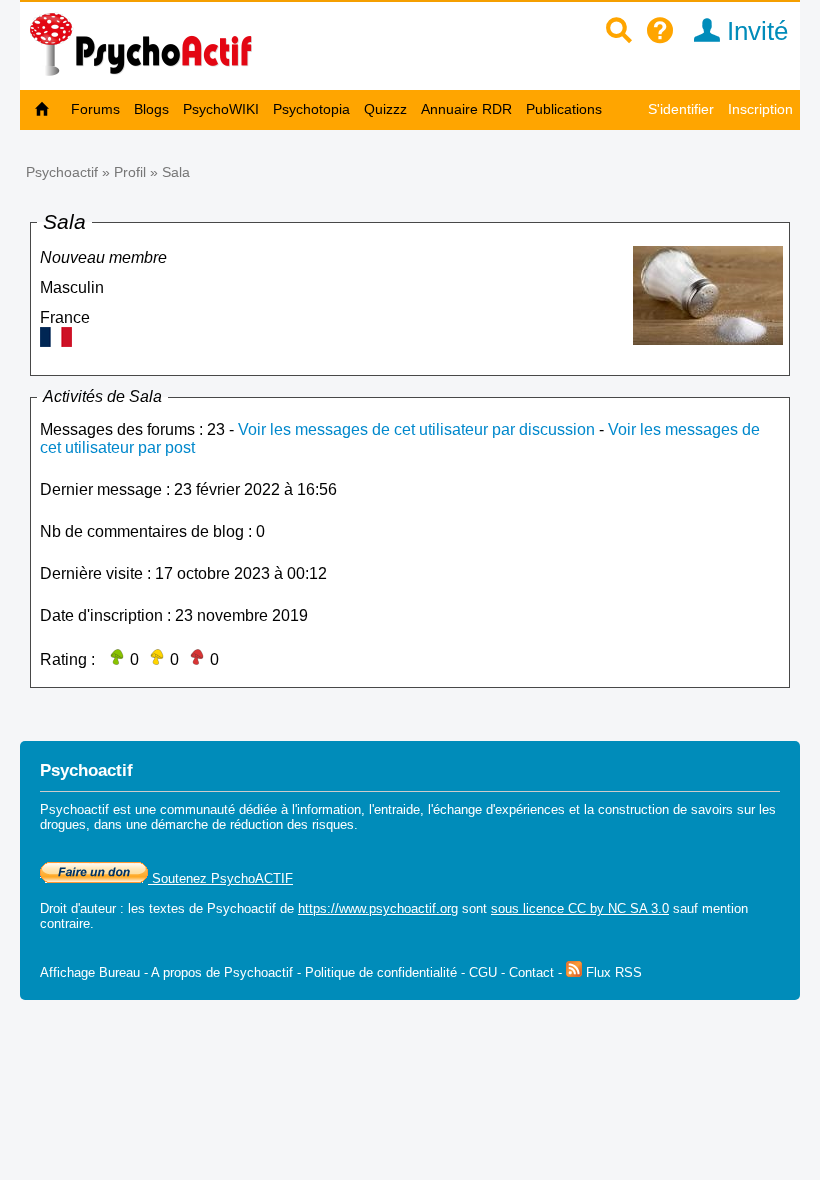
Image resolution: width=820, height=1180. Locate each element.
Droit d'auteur (78, 908)
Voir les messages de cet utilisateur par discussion (416, 429)
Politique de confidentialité (381, 972)
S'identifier (681, 109)
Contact (531, 972)
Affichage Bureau (90, 972)
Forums (95, 109)
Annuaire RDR (466, 109)
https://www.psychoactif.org (378, 908)
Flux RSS (612, 972)
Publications (564, 109)
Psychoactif (62, 172)
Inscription (760, 109)
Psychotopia (311, 109)
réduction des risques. (294, 824)
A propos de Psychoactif (222, 972)
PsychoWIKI (221, 109)
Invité (754, 31)
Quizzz (385, 109)
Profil (130, 172)
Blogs (151, 109)
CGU (483, 972)
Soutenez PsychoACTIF (220, 878)
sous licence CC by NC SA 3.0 (580, 908)
